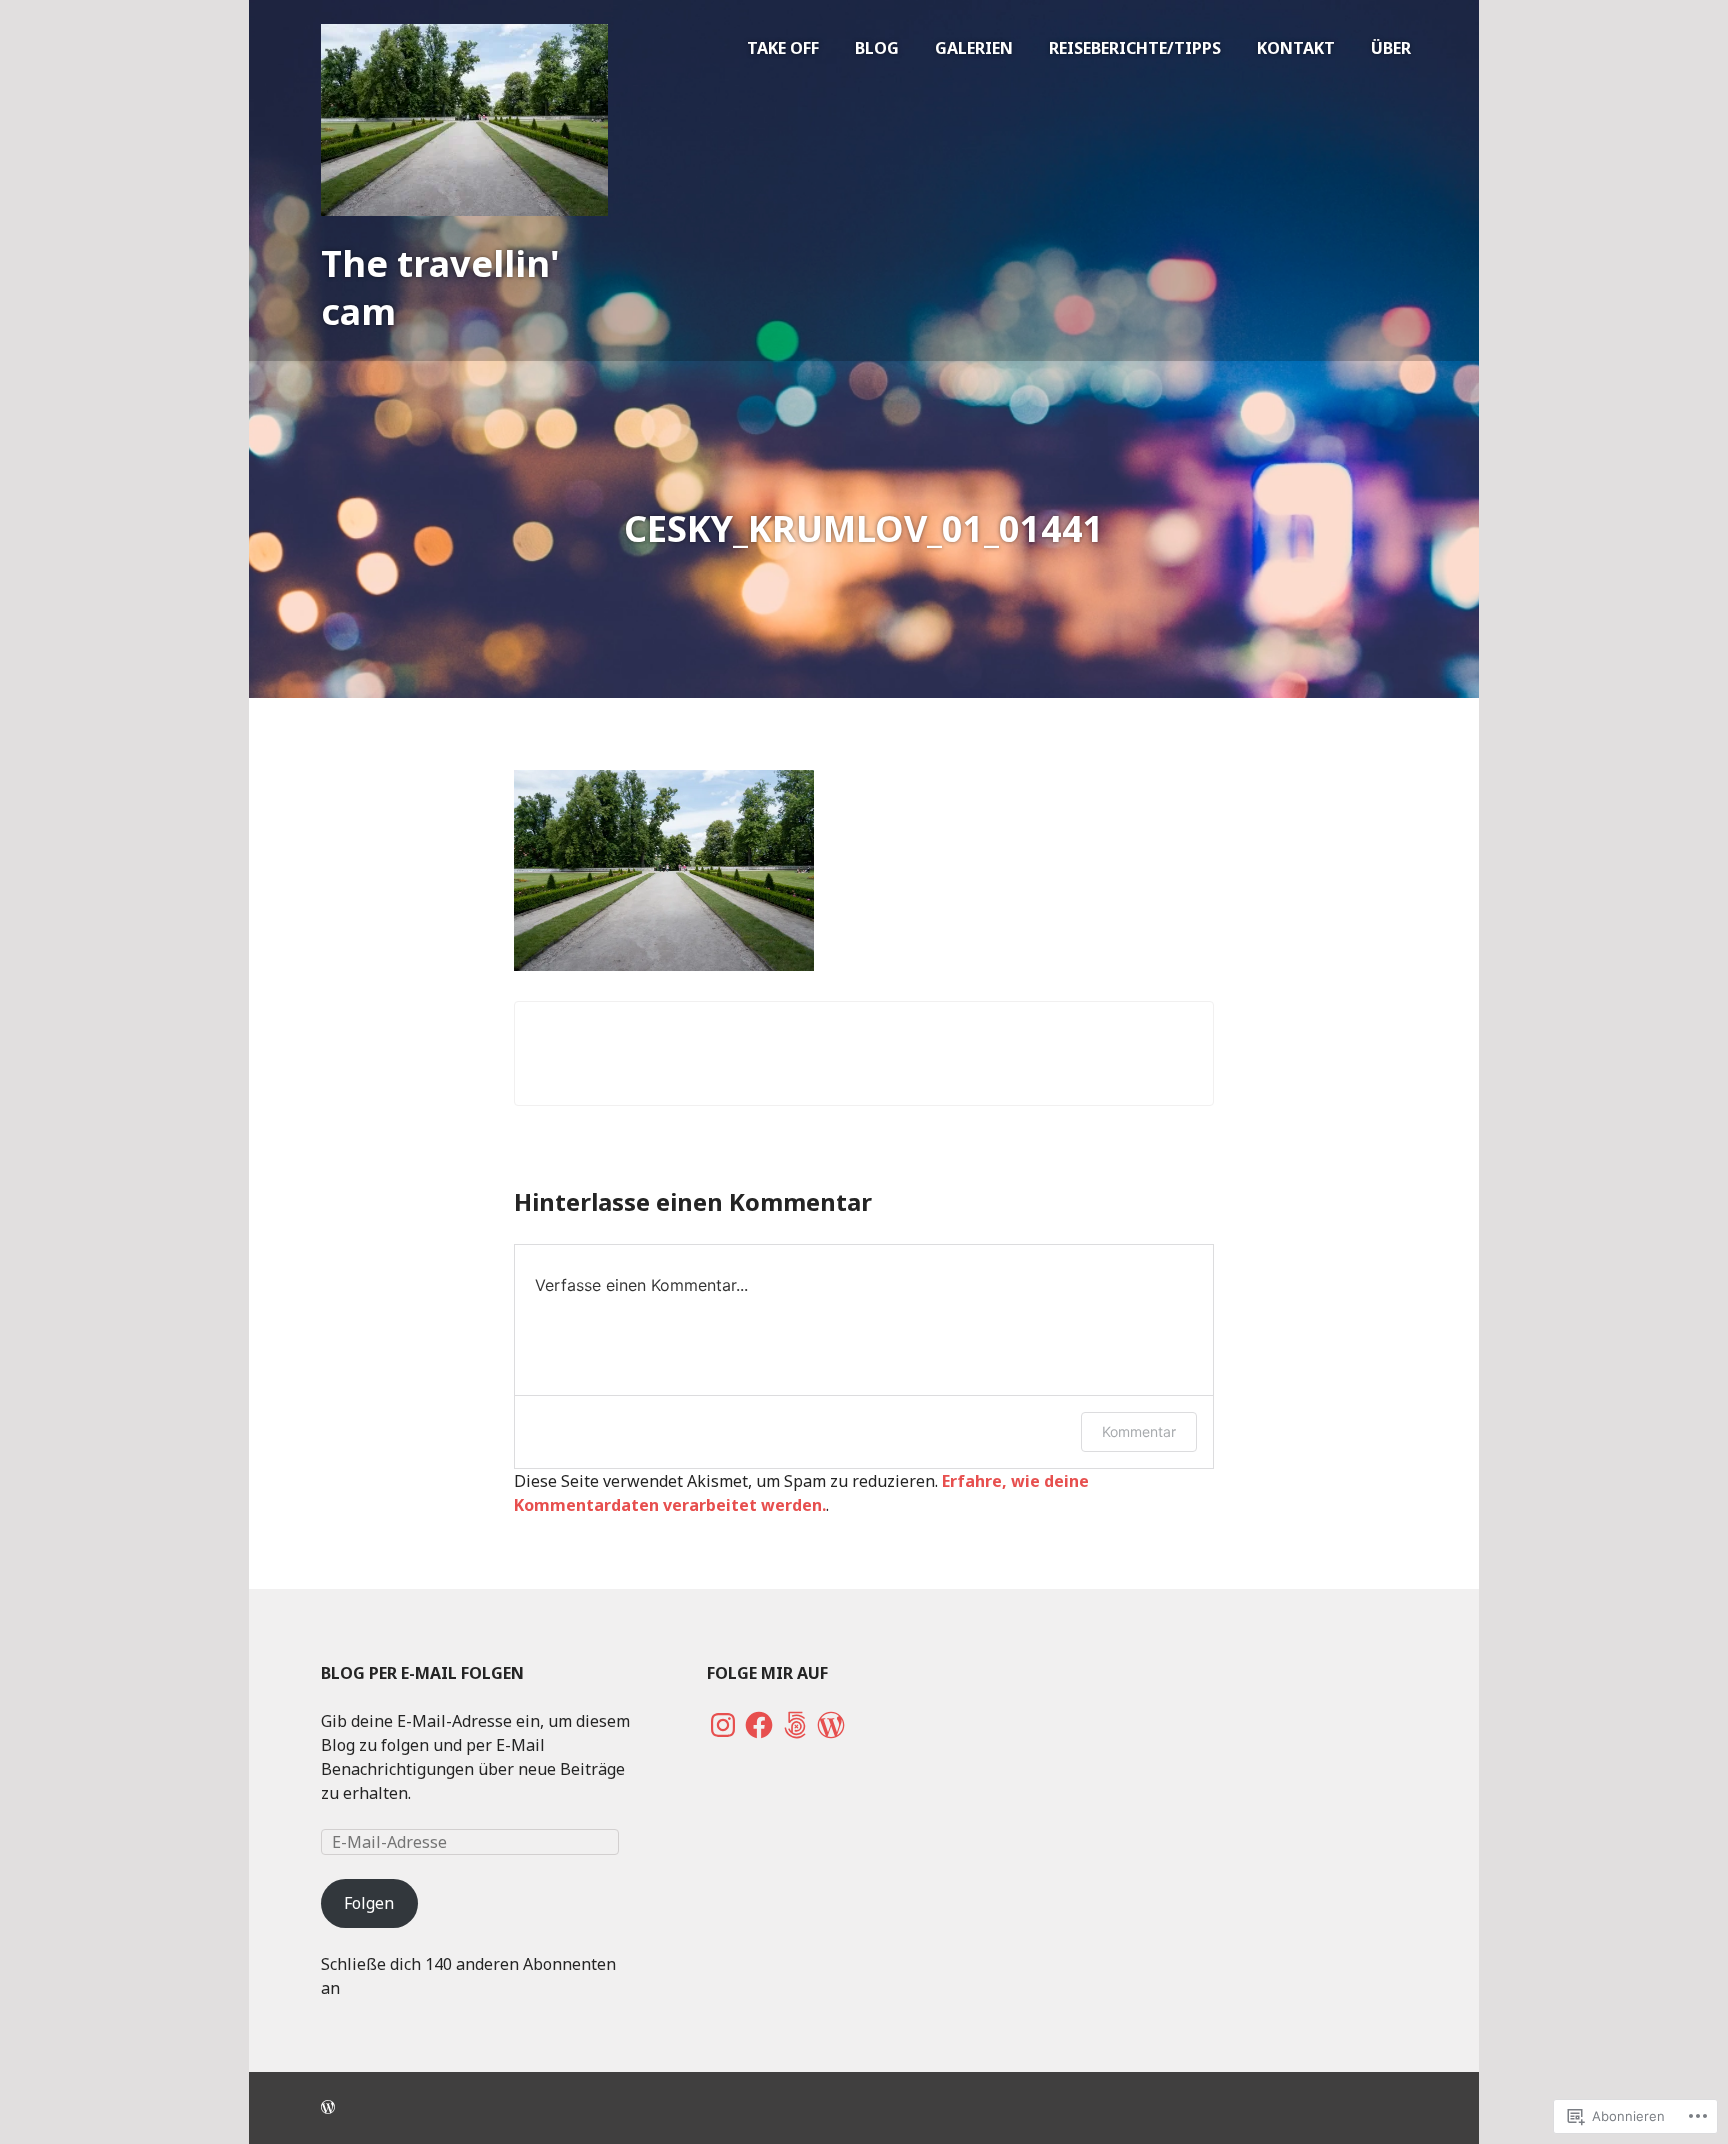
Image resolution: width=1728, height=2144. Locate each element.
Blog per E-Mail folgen (422, 1673)
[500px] (795, 1725)
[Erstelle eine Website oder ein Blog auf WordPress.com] (328, 2107)
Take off (783, 48)
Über (1391, 48)
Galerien (974, 48)
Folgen (369, 1903)
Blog (877, 48)
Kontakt (1296, 48)
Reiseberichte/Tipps (1135, 48)
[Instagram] (723, 1725)
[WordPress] (831, 1725)
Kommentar (1139, 1431)
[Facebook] (759, 1725)
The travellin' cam (440, 287)
